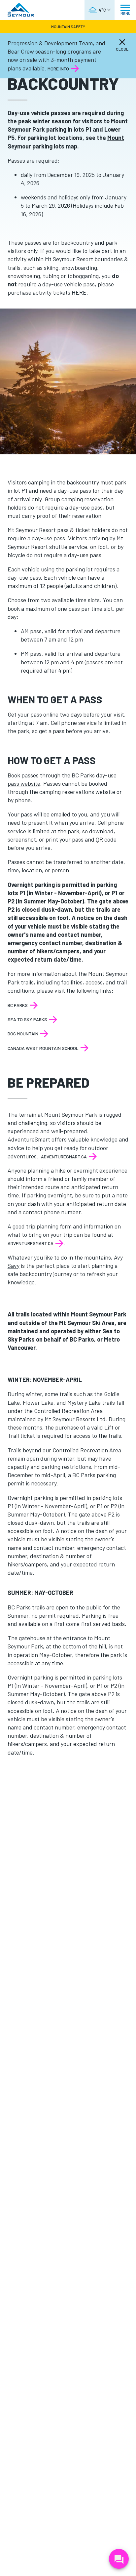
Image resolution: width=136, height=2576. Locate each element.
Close (122, 49)
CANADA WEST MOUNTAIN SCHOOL (43, 1048)
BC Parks (18, 1005)
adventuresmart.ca (64, 1157)
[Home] (21, 10)
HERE (79, 292)
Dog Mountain (23, 1034)
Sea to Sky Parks (27, 1019)
